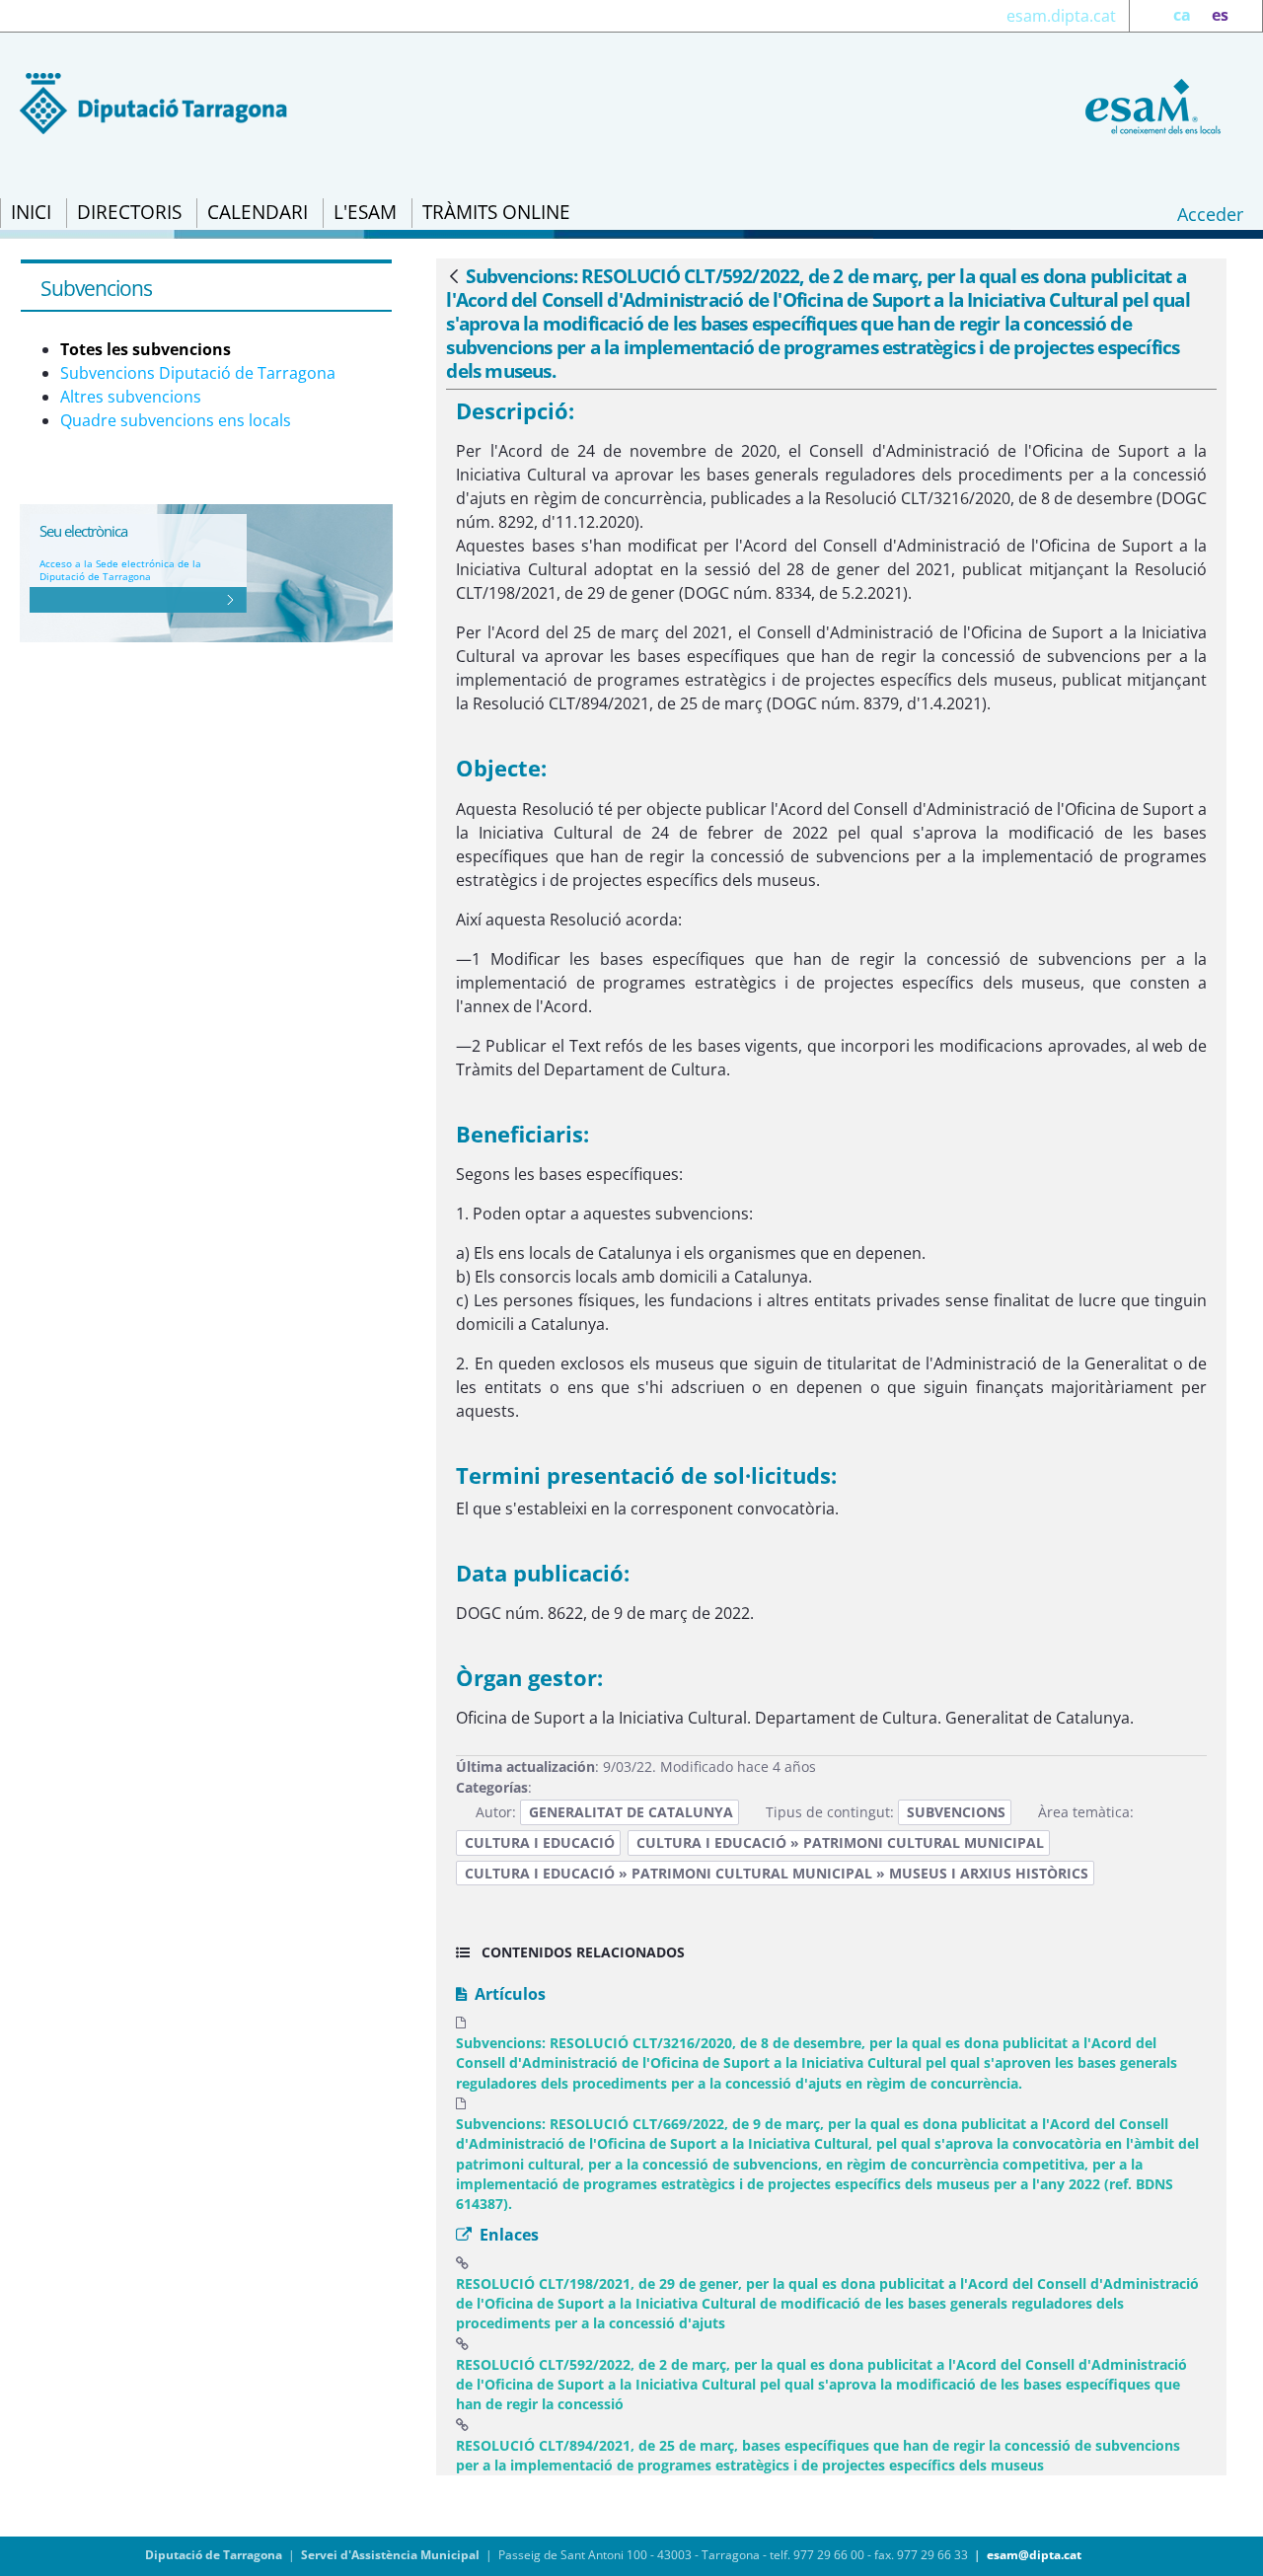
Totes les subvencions (146, 349)
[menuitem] (31, 213)
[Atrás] (454, 277)
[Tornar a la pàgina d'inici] (1150, 105)
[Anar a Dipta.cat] (153, 102)
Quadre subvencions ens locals (176, 420)
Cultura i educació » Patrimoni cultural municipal (840, 1842)
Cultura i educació (540, 1842)
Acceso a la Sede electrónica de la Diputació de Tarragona (120, 570)
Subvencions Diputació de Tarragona (198, 373)
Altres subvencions (131, 397)
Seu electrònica (83, 531)
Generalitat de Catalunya (631, 1812)
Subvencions (956, 1812)
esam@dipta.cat (1034, 2555)
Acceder (1210, 214)
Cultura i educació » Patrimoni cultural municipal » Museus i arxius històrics (777, 1873)
